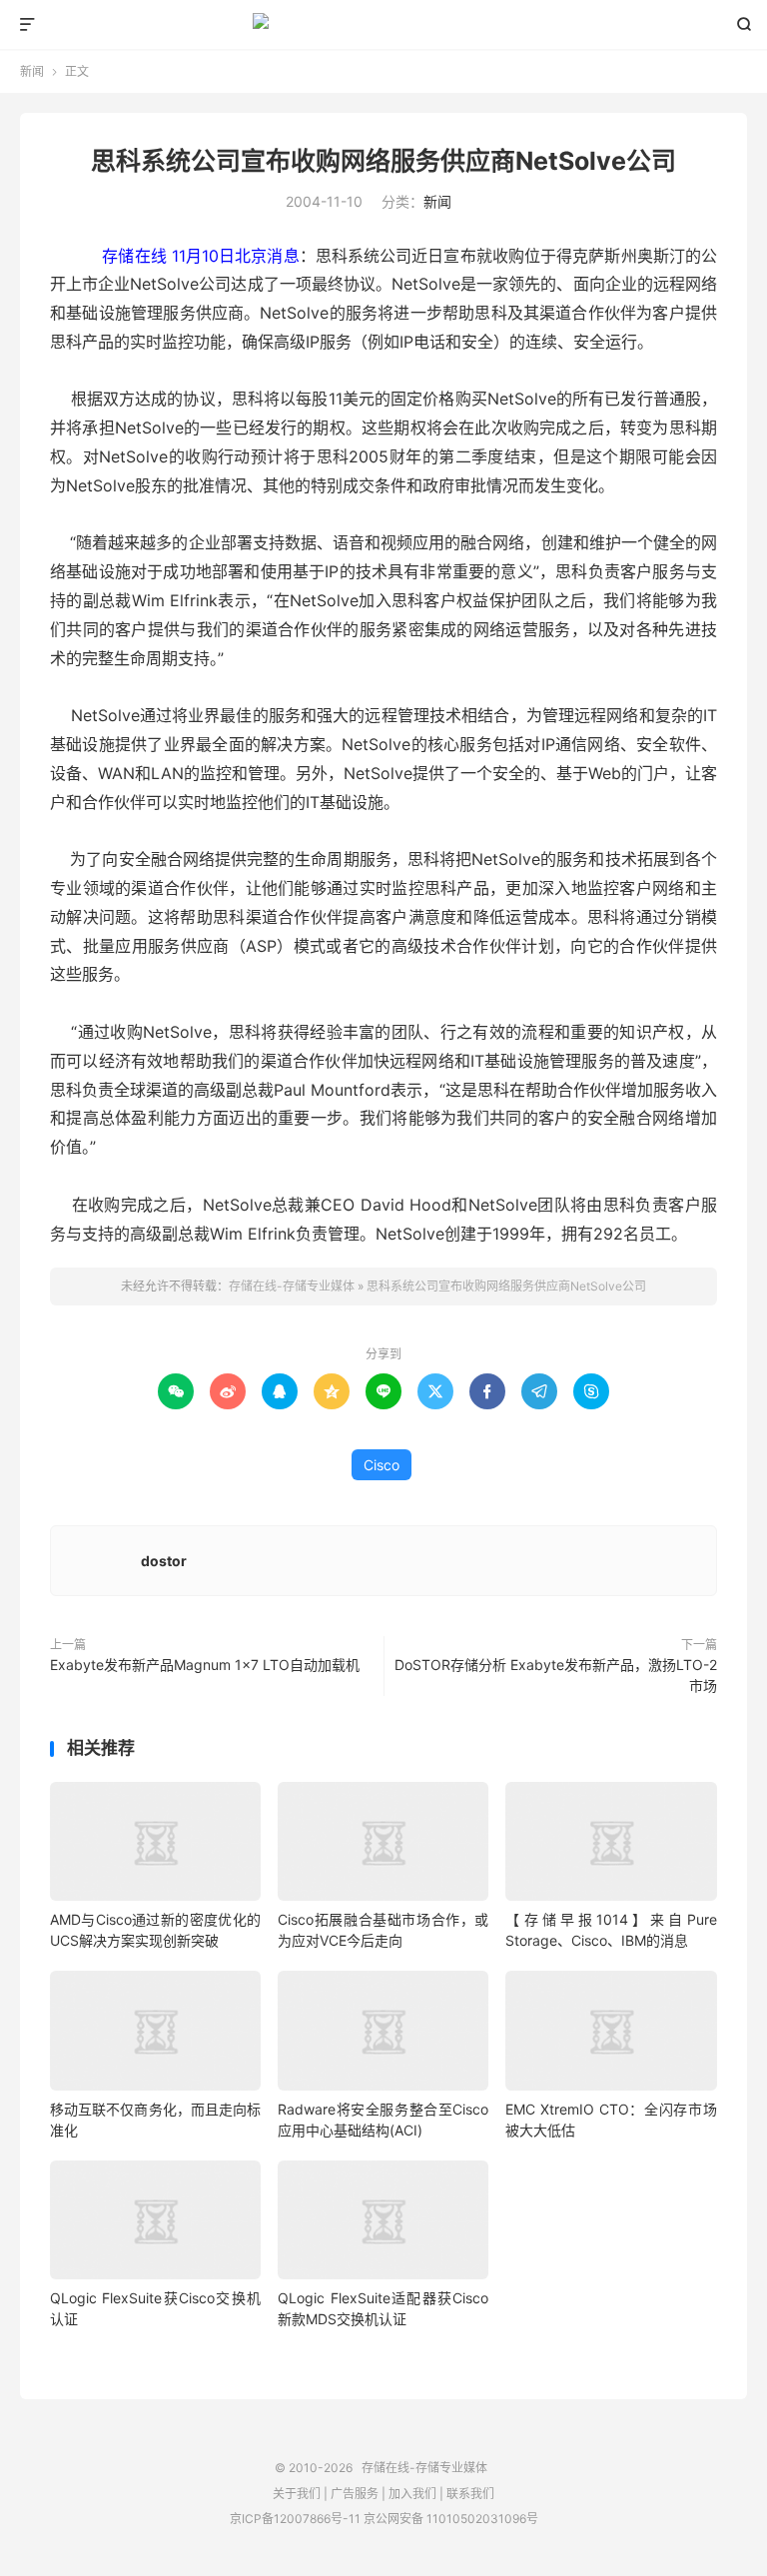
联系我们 (470, 2494)
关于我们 (297, 2494)
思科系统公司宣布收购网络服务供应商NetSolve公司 (383, 161)
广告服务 (355, 2494)
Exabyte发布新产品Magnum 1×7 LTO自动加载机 (205, 1665)
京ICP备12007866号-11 (295, 2519)
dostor (164, 1561)
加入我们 (412, 2494)
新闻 (32, 71)
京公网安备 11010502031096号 (451, 2519)
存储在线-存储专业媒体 (384, 25)
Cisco (382, 1465)
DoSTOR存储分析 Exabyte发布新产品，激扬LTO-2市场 (556, 1675)
